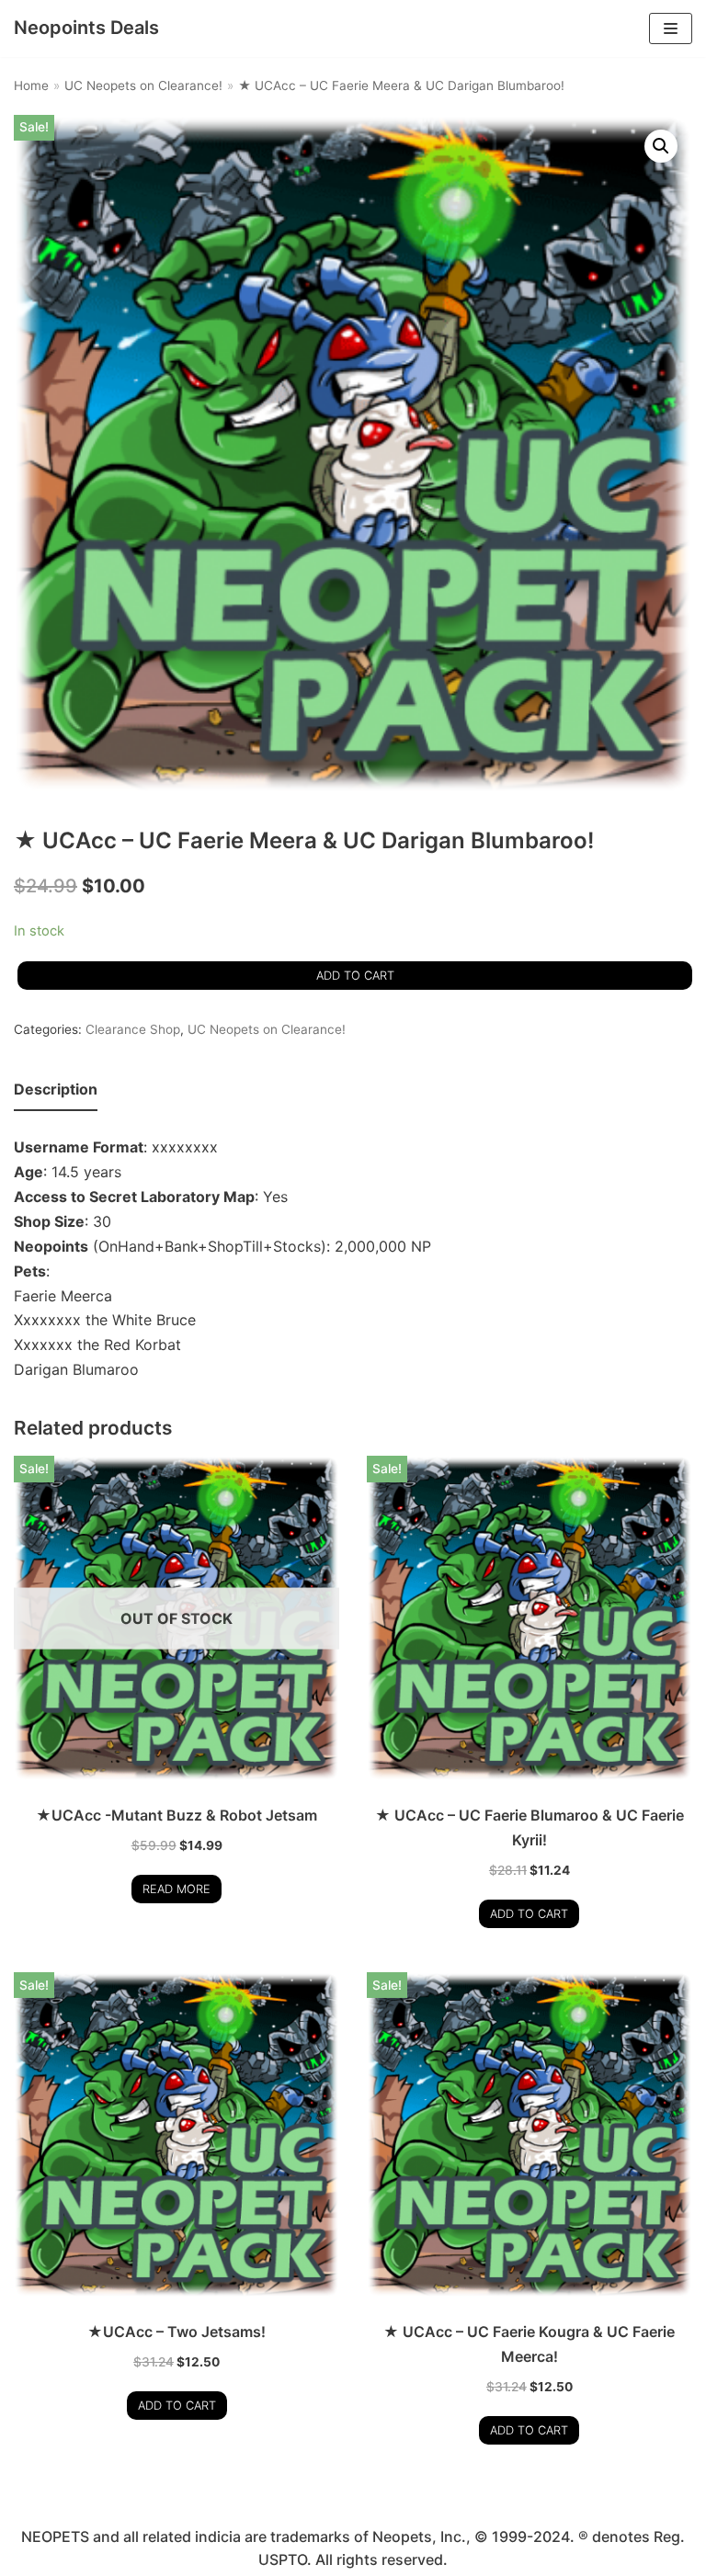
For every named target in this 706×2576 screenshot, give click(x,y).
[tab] (56, 1090)
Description (56, 1089)
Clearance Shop (133, 1029)
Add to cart (355, 976)
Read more (176, 1889)
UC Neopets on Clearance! (143, 85)
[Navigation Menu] (671, 28)
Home (31, 85)
